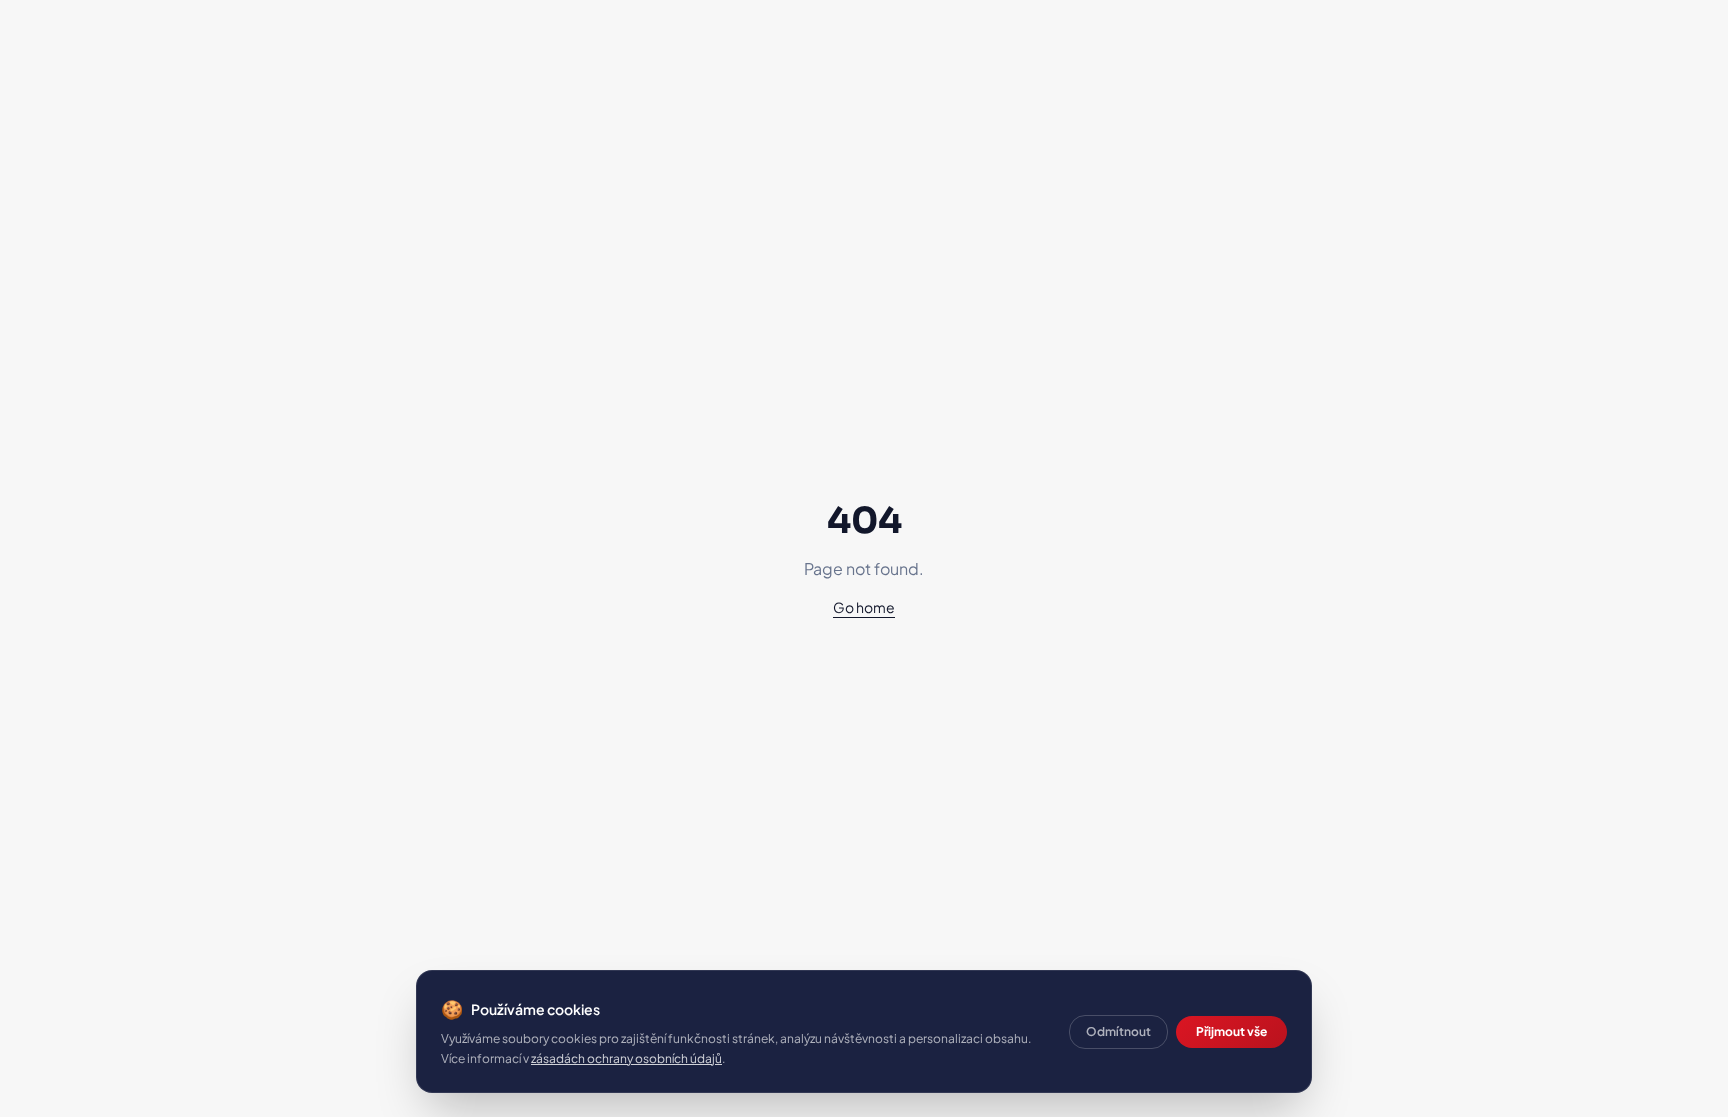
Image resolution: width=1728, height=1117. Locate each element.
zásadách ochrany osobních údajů (626, 1058)
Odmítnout (1118, 1031)
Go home (864, 607)
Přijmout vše (1231, 1031)
